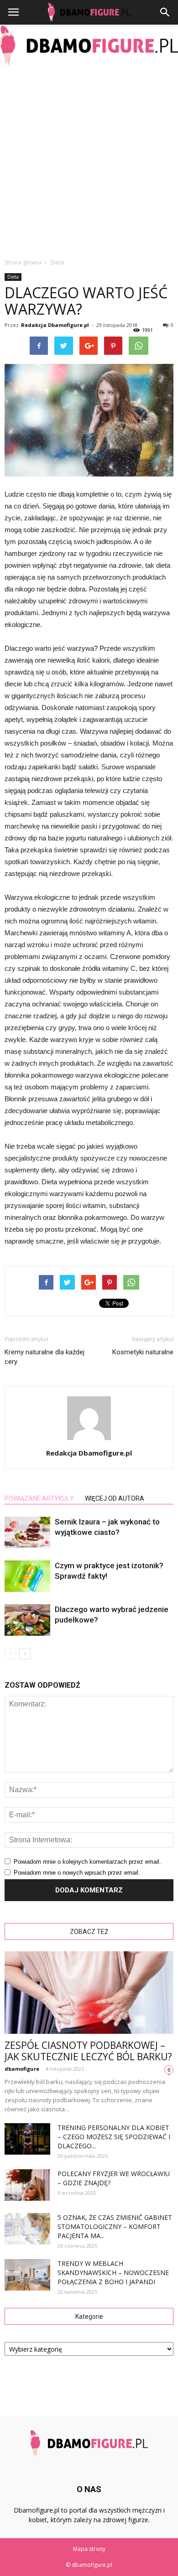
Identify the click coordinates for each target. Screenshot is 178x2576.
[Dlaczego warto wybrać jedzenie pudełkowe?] (27, 1620)
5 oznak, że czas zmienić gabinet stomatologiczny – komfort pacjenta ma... (115, 2226)
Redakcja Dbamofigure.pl (55, 325)
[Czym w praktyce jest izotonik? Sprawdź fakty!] (27, 1576)
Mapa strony (89, 2549)
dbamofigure (22, 2069)
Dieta (13, 277)
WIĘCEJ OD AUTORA (115, 1498)
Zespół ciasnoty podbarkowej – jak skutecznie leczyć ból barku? (88, 2051)
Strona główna (23, 262)
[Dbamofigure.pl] (89, 46)
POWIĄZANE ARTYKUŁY (39, 1498)
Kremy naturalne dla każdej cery (44, 1357)
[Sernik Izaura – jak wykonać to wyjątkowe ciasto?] (27, 1532)
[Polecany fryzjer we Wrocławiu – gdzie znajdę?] (27, 2185)
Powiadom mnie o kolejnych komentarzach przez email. (87, 1862)
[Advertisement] (89, 160)
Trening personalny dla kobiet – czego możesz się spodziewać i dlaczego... (114, 2137)
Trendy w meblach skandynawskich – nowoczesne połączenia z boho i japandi (113, 2273)
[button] (165, 12)
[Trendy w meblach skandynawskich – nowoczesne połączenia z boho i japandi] (27, 2275)
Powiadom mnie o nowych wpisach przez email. (77, 1873)
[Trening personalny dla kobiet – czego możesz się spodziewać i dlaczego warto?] (27, 2139)
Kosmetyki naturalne (143, 1352)
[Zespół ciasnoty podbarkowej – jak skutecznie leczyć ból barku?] (89, 1993)
